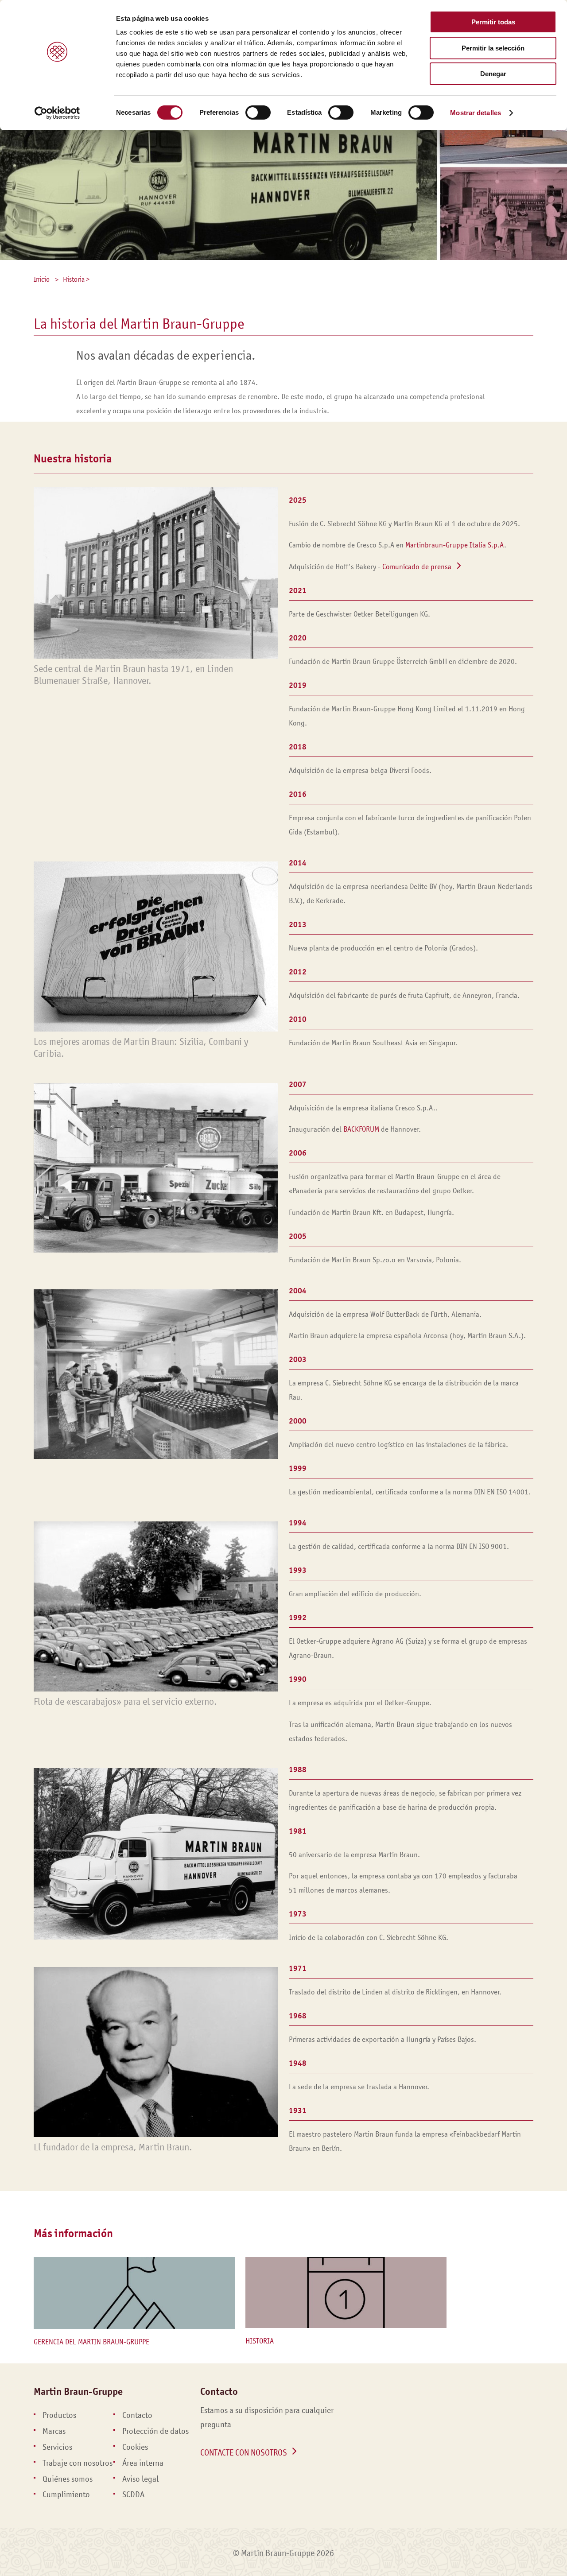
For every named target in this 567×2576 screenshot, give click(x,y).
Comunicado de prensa (417, 567)
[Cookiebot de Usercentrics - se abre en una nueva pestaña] (57, 113)
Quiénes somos (68, 2479)
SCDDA (133, 2495)
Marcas (54, 2431)
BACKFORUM (361, 1129)
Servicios (57, 2447)
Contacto (137, 2415)
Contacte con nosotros (244, 2452)
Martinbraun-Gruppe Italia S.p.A (455, 545)
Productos (59, 2415)
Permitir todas (493, 22)
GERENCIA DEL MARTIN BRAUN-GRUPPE (91, 2342)
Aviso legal (140, 2479)
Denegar (493, 74)
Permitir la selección (493, 48)
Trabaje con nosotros (78, 2463)
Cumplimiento (66, 2495)
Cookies (135, 2447)
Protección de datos (155, 2431)
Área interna (143, 2463)
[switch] (258, 113)
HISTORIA (260, 2341)
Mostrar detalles (476, 113)
